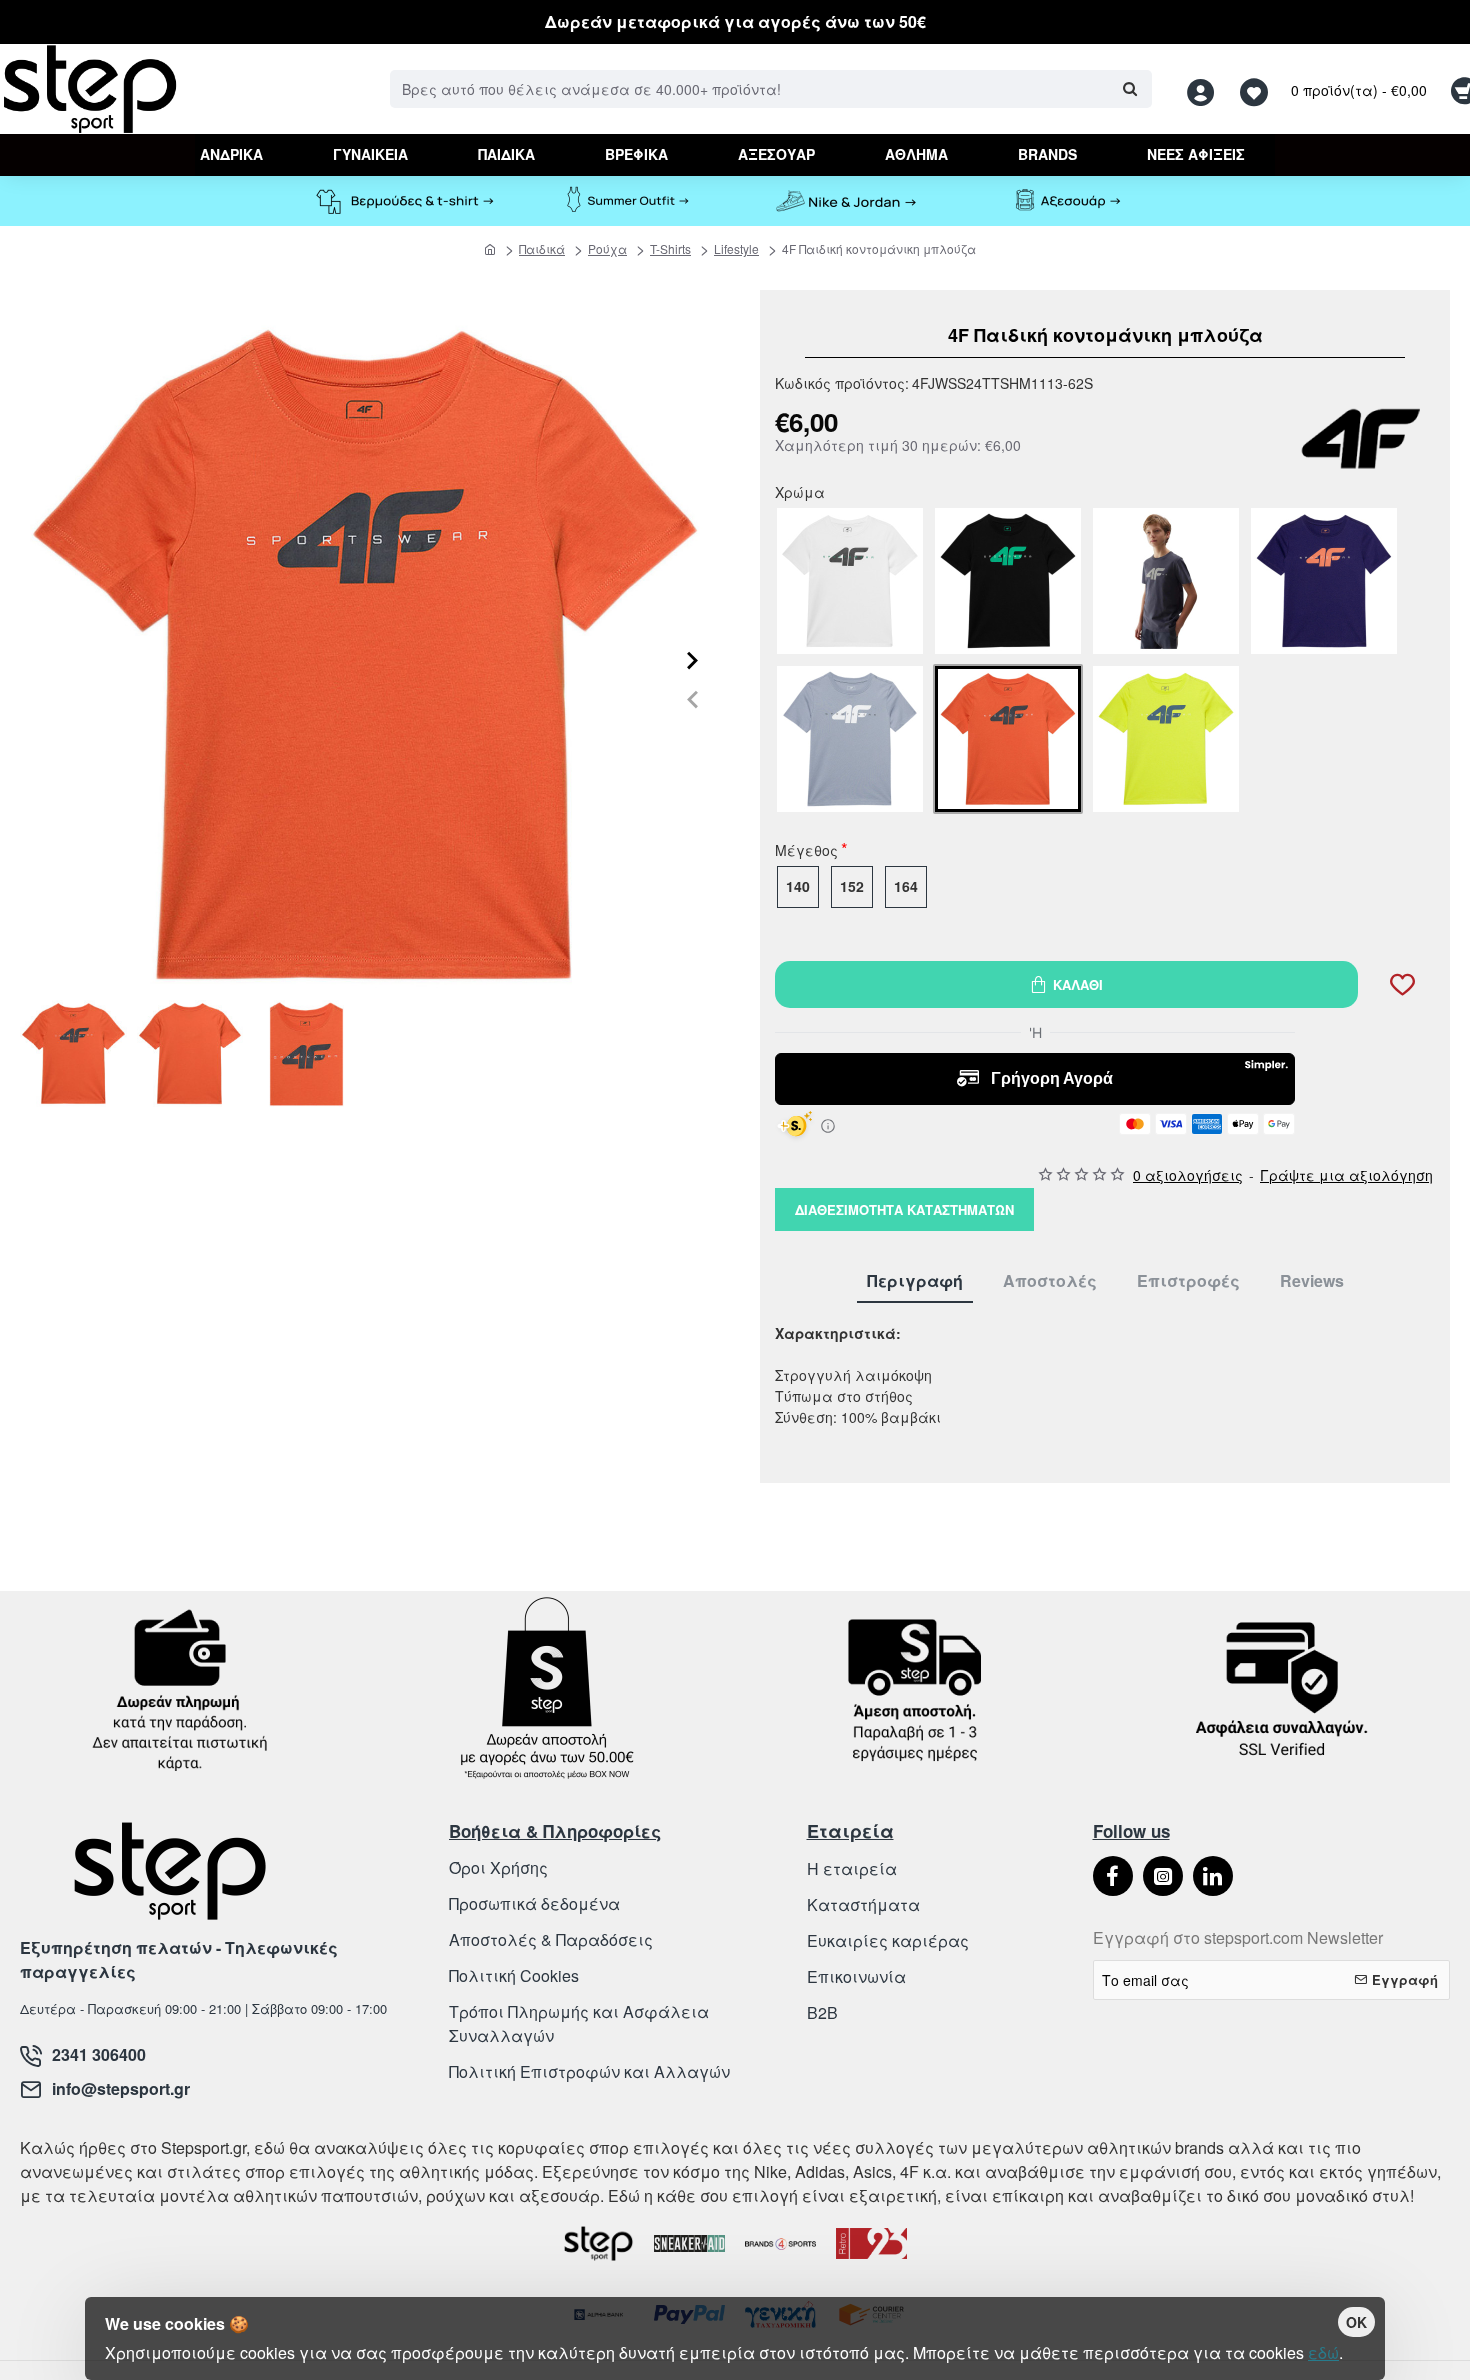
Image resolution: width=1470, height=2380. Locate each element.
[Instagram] (1163, 1876)
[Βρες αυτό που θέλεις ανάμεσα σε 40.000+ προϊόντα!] (1129, 89)
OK (1356, 2322)
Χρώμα (800, 494)
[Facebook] (1113, 1876)
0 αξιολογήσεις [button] (1188, 1175)
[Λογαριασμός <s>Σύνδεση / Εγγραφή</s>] (1206, 89)
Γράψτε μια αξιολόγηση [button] (1346, 1175)
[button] (692, 699)
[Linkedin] (1213, 1876)
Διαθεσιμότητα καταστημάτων (904, 1209)
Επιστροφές (1188, 1281)
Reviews (1312, 1281)
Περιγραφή (915, 1281)
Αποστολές (1050, 1281)
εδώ (1323, 2352)
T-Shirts (670, 248)
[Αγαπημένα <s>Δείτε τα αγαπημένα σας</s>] (1256, 89)
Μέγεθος (806, 852)
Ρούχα (607, 248)
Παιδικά (542, 248)
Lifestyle (736, 248)
